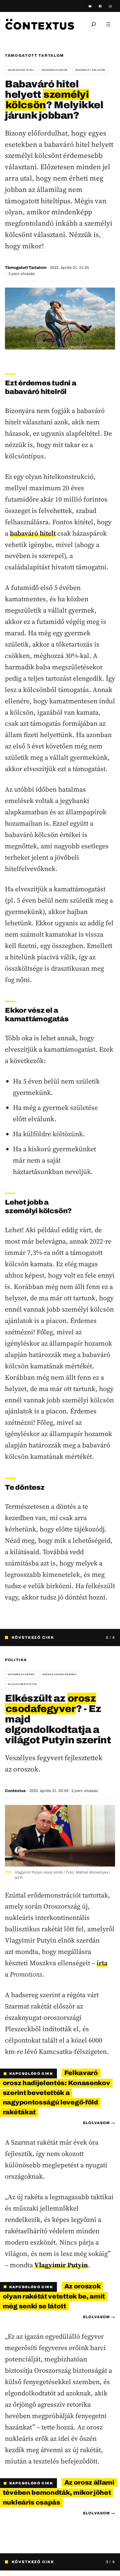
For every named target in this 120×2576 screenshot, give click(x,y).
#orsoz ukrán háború (59, 1675)
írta (102, 1954)
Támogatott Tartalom (26, 268)
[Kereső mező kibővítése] (94, 24)
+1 (111, 1675)
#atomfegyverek (21, 1675)
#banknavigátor (55, 70)
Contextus (15, 1782)
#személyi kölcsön (90, 70)
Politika (16, 1660)
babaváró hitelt (33, 533)
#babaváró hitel (21, 70)
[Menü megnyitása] (108, 24)
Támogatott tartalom (34, 55)
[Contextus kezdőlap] (40, 24)
